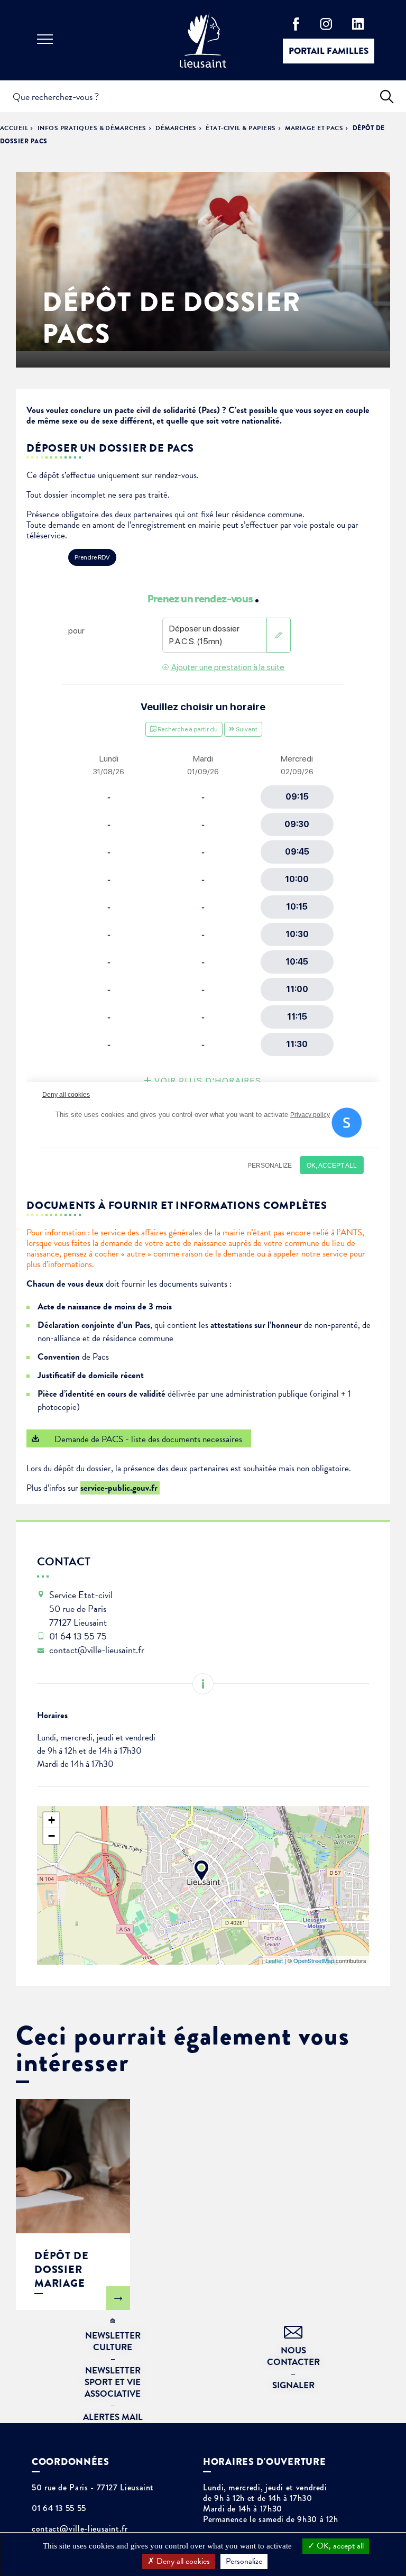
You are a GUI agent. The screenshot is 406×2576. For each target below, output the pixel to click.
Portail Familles (329, 51)
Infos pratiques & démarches (92, 128)
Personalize (244, 2561)
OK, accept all (339, 2546)
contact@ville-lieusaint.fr (80, 2529)
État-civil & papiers (241, 128)
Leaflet (274, 1960)
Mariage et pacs (314, 128)
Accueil (14, 128)
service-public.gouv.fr (120, 1488)
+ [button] (52, 1820)
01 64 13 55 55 (59, 2508)
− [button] (52, 1836)
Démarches (176, 128)
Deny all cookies (182, 2561)
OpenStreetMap (314, 1960)
